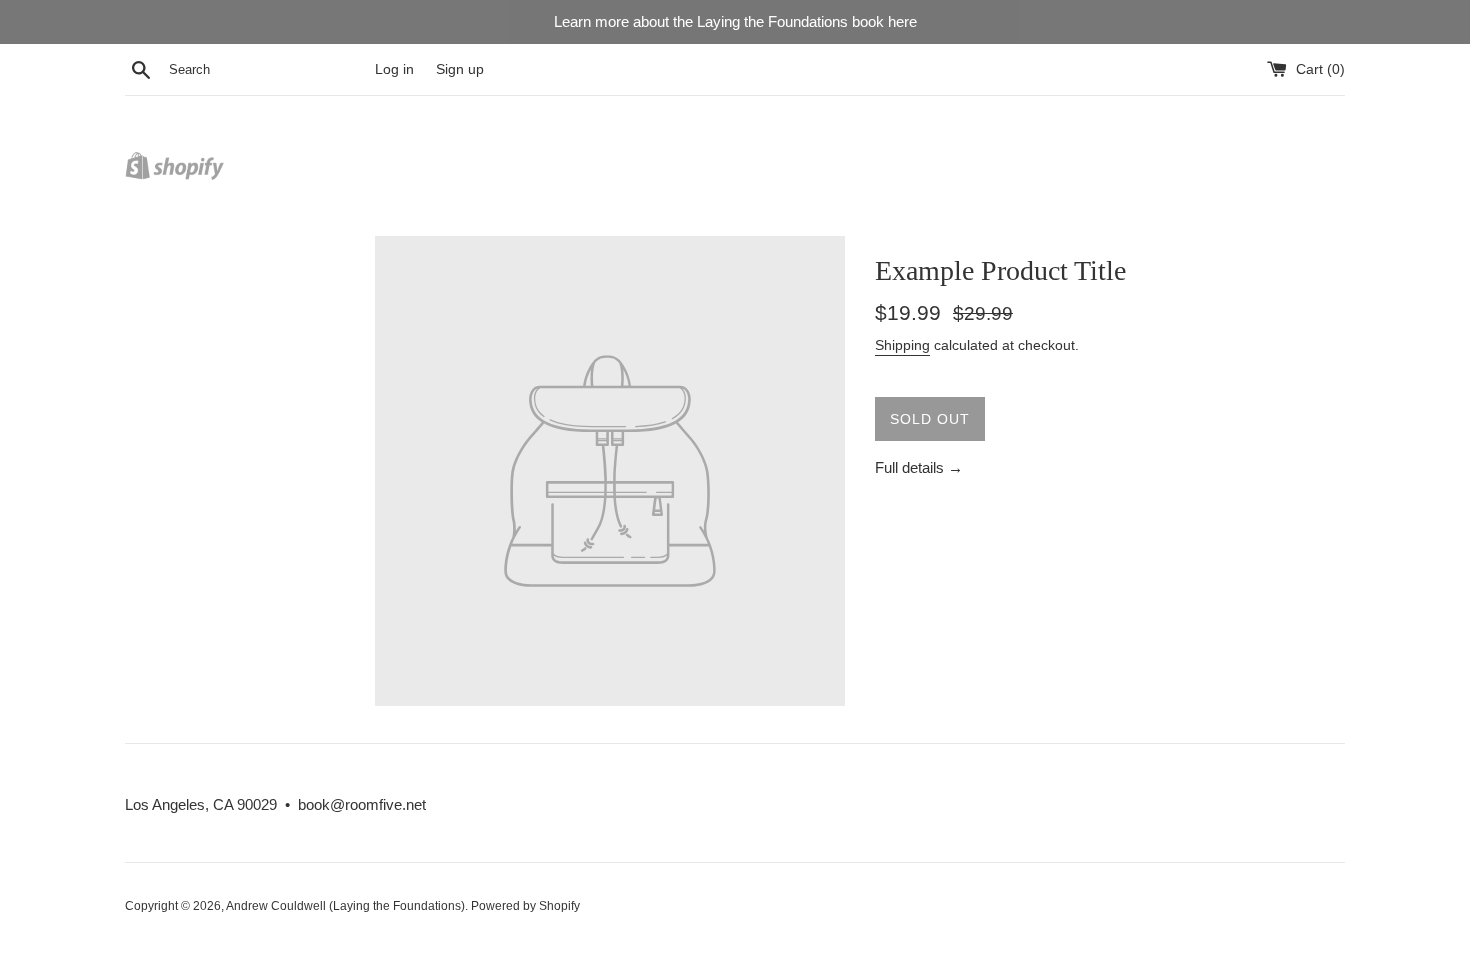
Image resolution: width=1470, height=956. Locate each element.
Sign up (460, 69)
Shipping (902, 345)
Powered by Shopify (525, 906)
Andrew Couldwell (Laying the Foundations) (345, 906)
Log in (394, 69)
